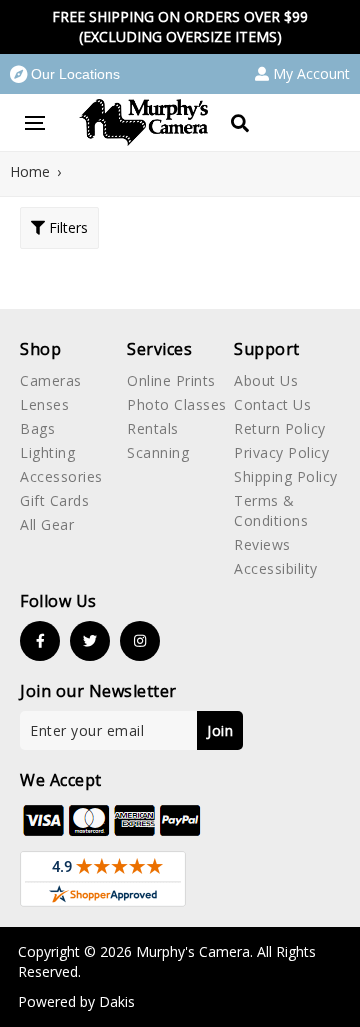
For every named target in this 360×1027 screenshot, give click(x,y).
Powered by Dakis (76, 1001)
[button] (65, 74)
